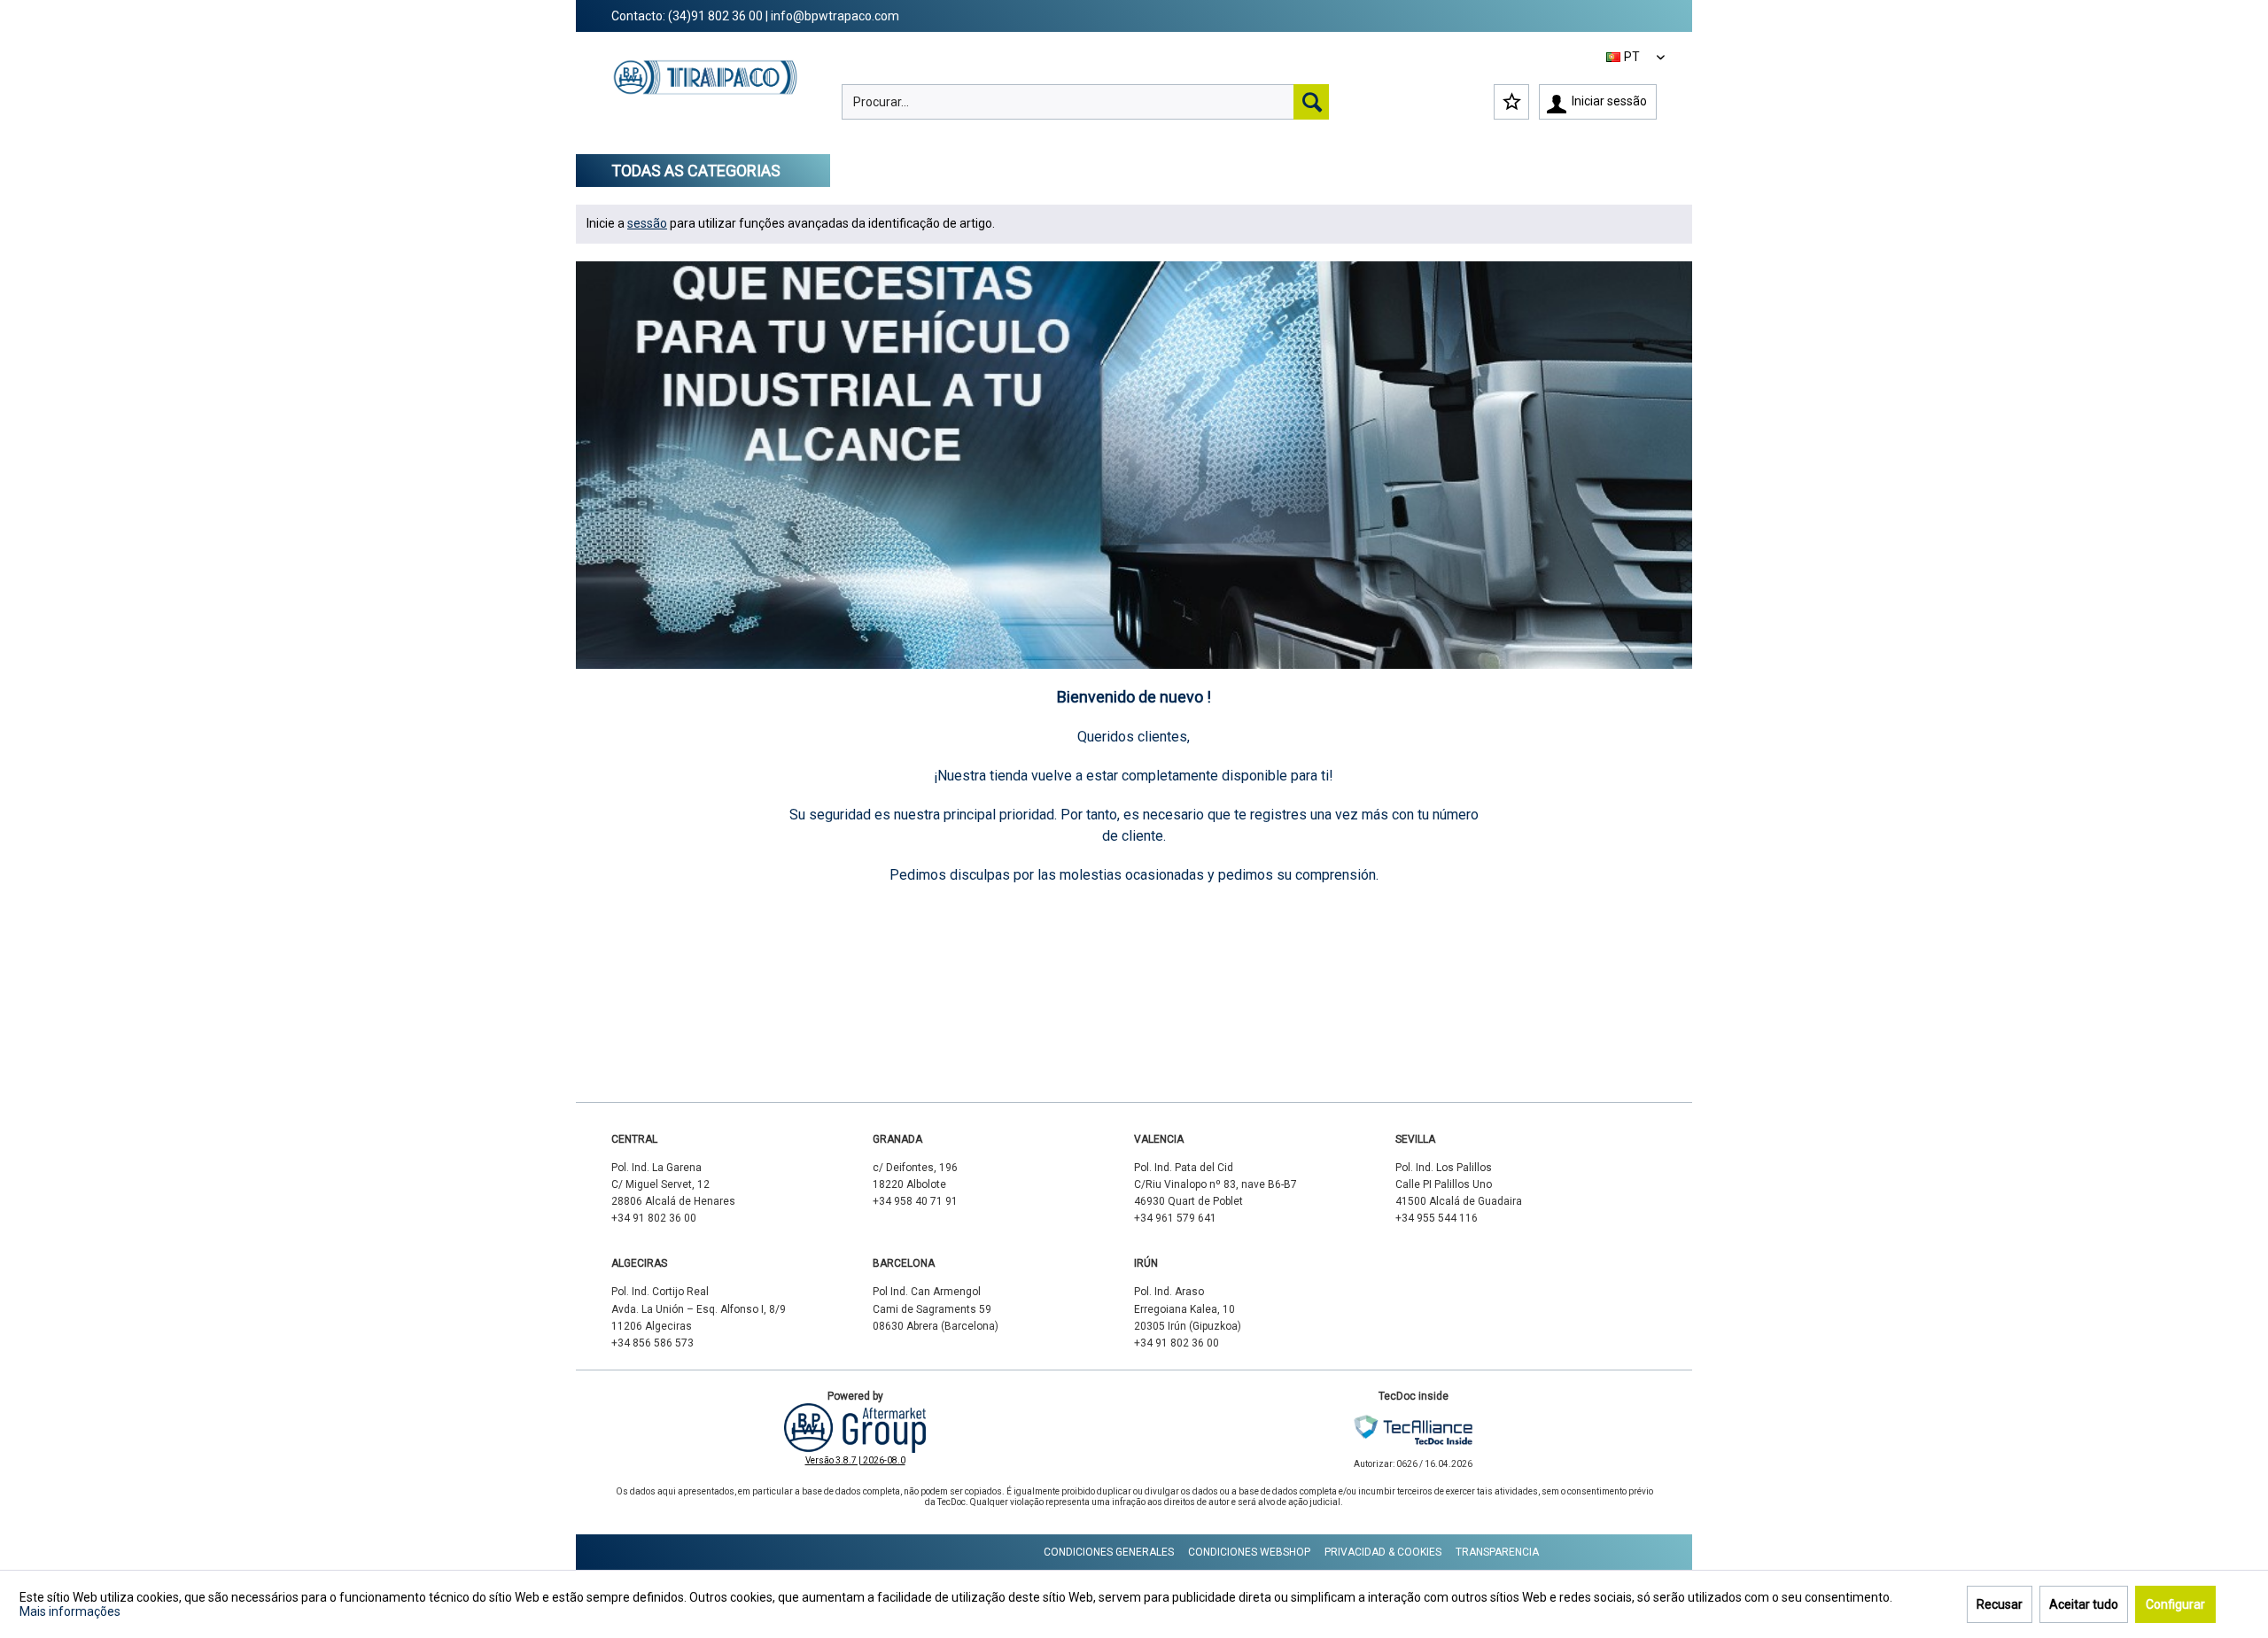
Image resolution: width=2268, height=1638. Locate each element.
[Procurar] (1311, 102)
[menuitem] (1085, 102)
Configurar (2175, 1604)
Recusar (2000, 1604)
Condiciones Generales (1109, 1552)
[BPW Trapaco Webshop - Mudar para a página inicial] (706, 94)
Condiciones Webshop (1249, 1552)
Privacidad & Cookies (1383, 1552)
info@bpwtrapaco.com (835, 16)
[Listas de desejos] (1511, 102)
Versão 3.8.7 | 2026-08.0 (855, 1460)
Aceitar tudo (2084, 1604)
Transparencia (1497, 1552)
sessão (647, 223)
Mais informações (70, 1611)
